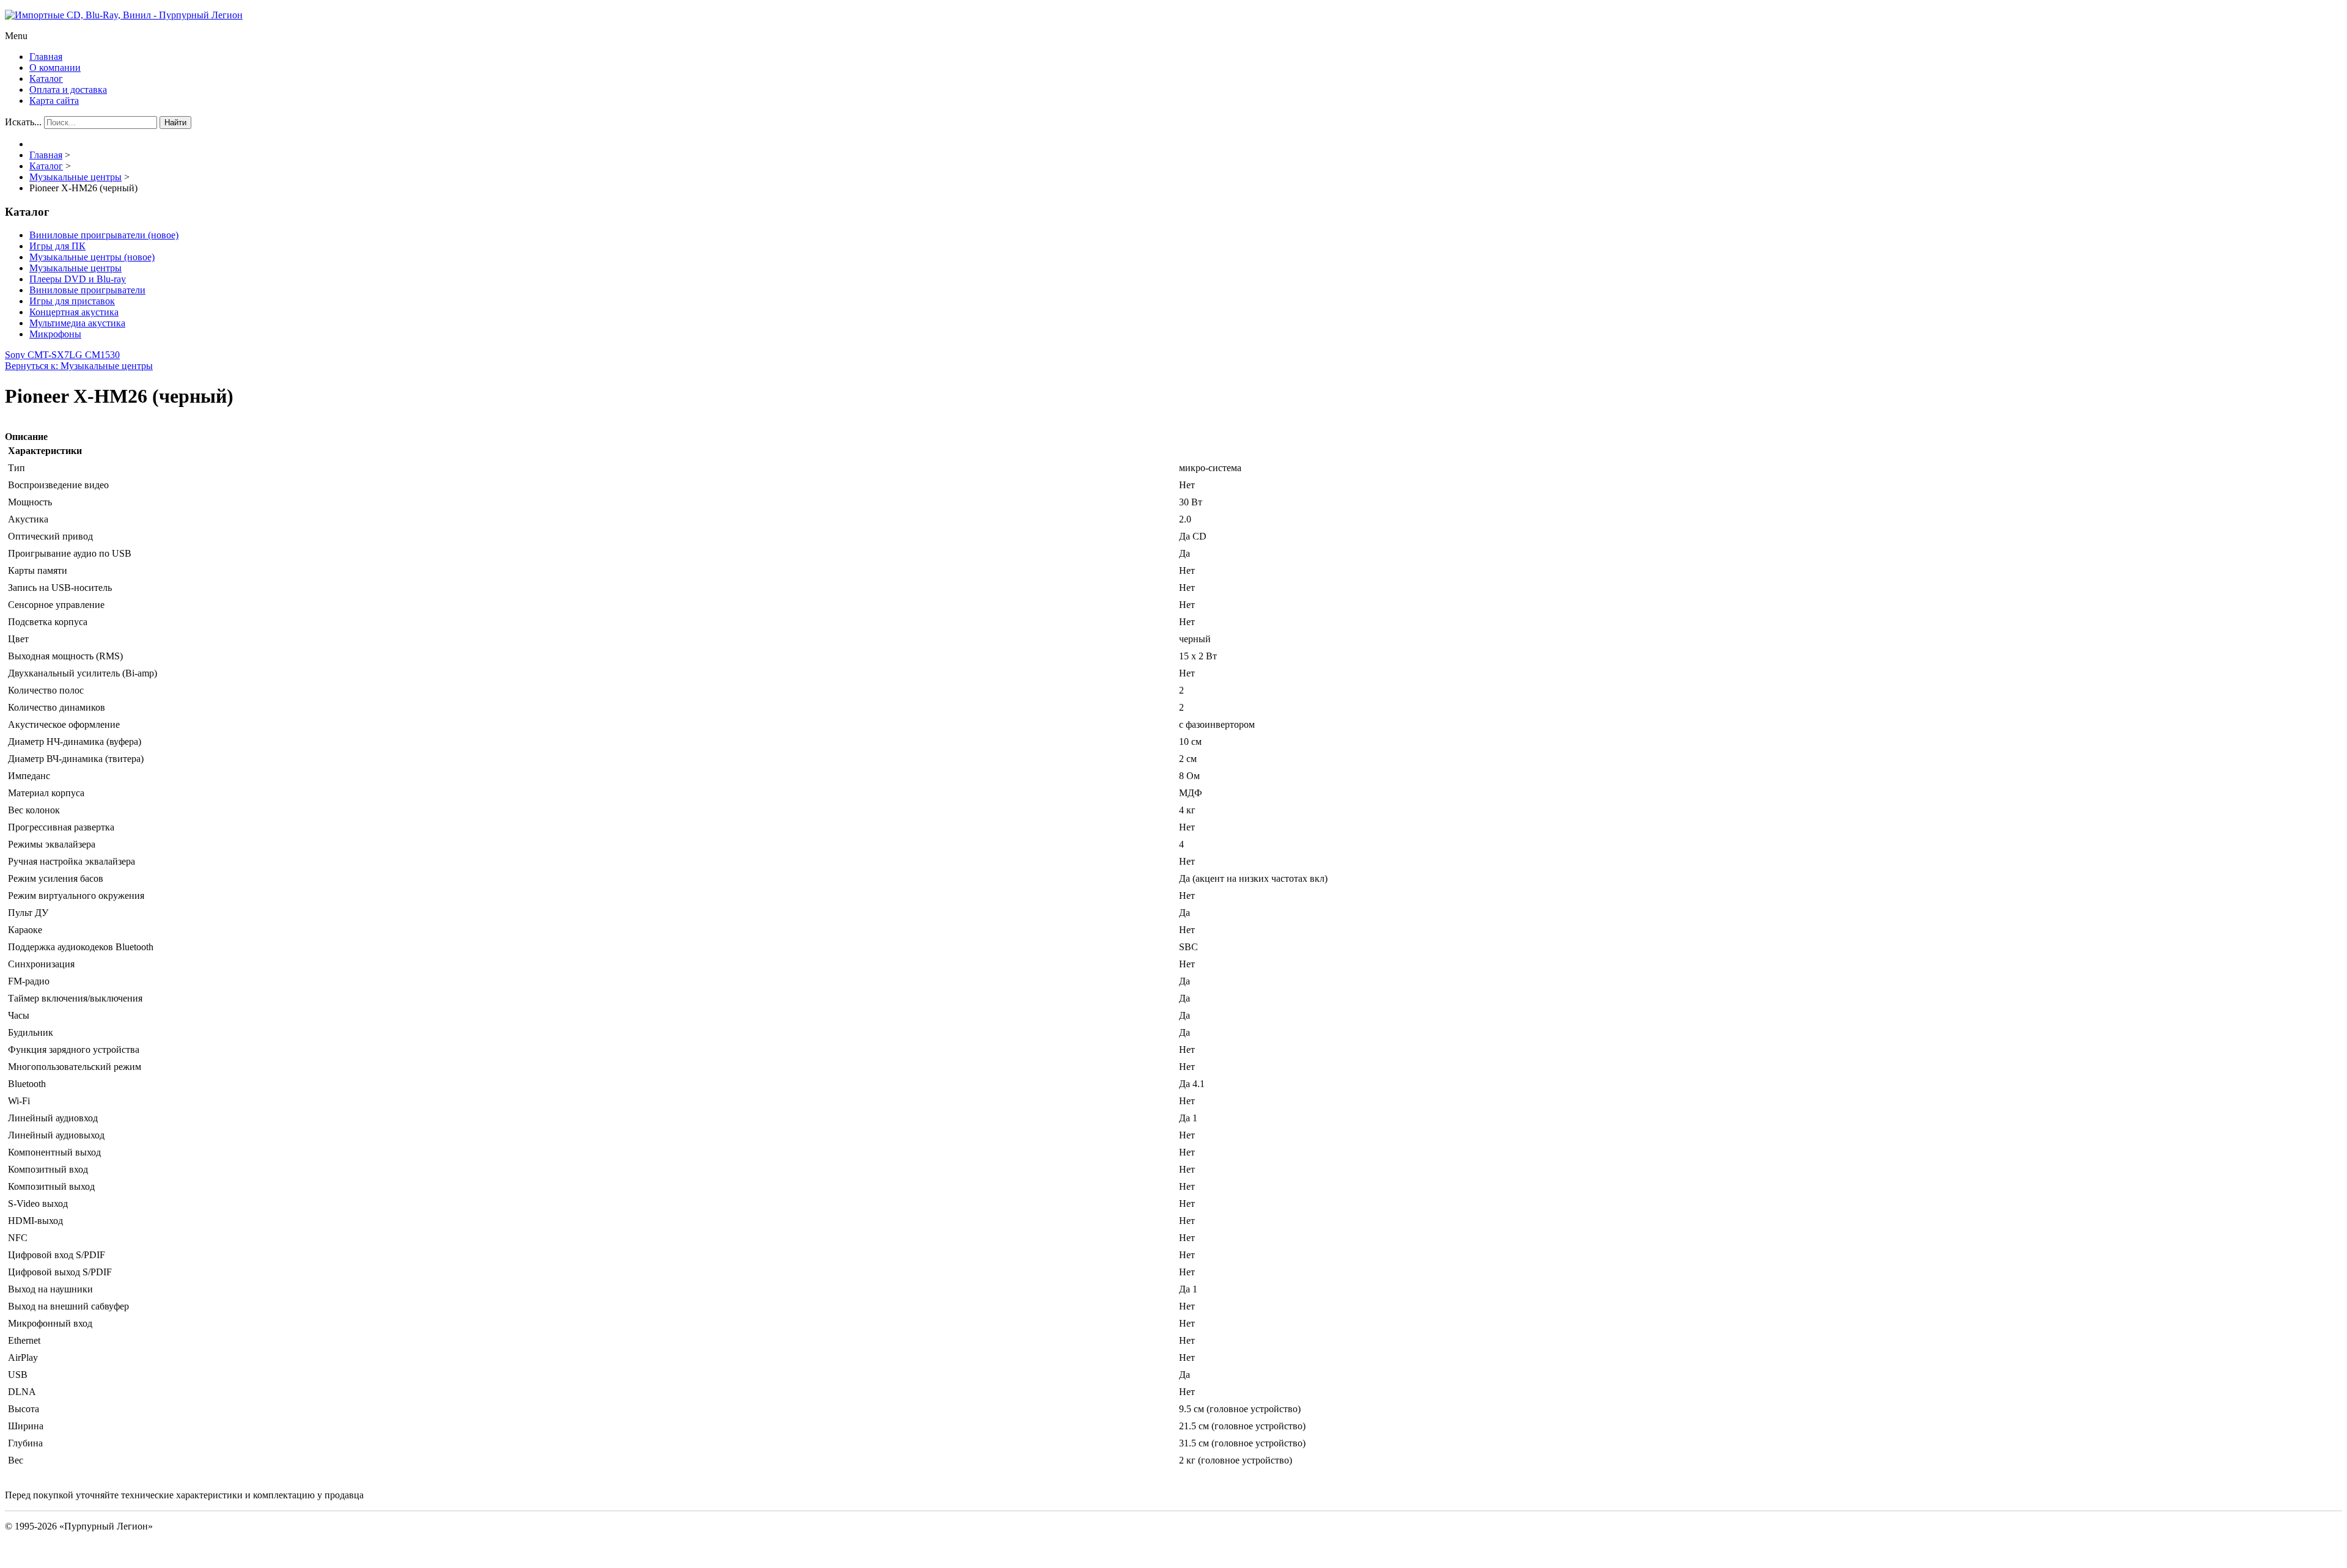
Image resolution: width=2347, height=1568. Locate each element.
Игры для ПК (57, 246)
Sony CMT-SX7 (37, 355)
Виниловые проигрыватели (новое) (104, 235)
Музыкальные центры (75, 268)
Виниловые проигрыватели (87, 290)
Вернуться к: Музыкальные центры (79, 366)
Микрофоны (55, 334)
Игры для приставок (72, 301)
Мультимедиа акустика (77, 323)
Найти (175, 123)
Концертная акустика (74, 312)
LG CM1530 (94, 355)
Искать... (23, 122)
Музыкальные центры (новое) (92, 257)
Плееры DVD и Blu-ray (78, 279)
